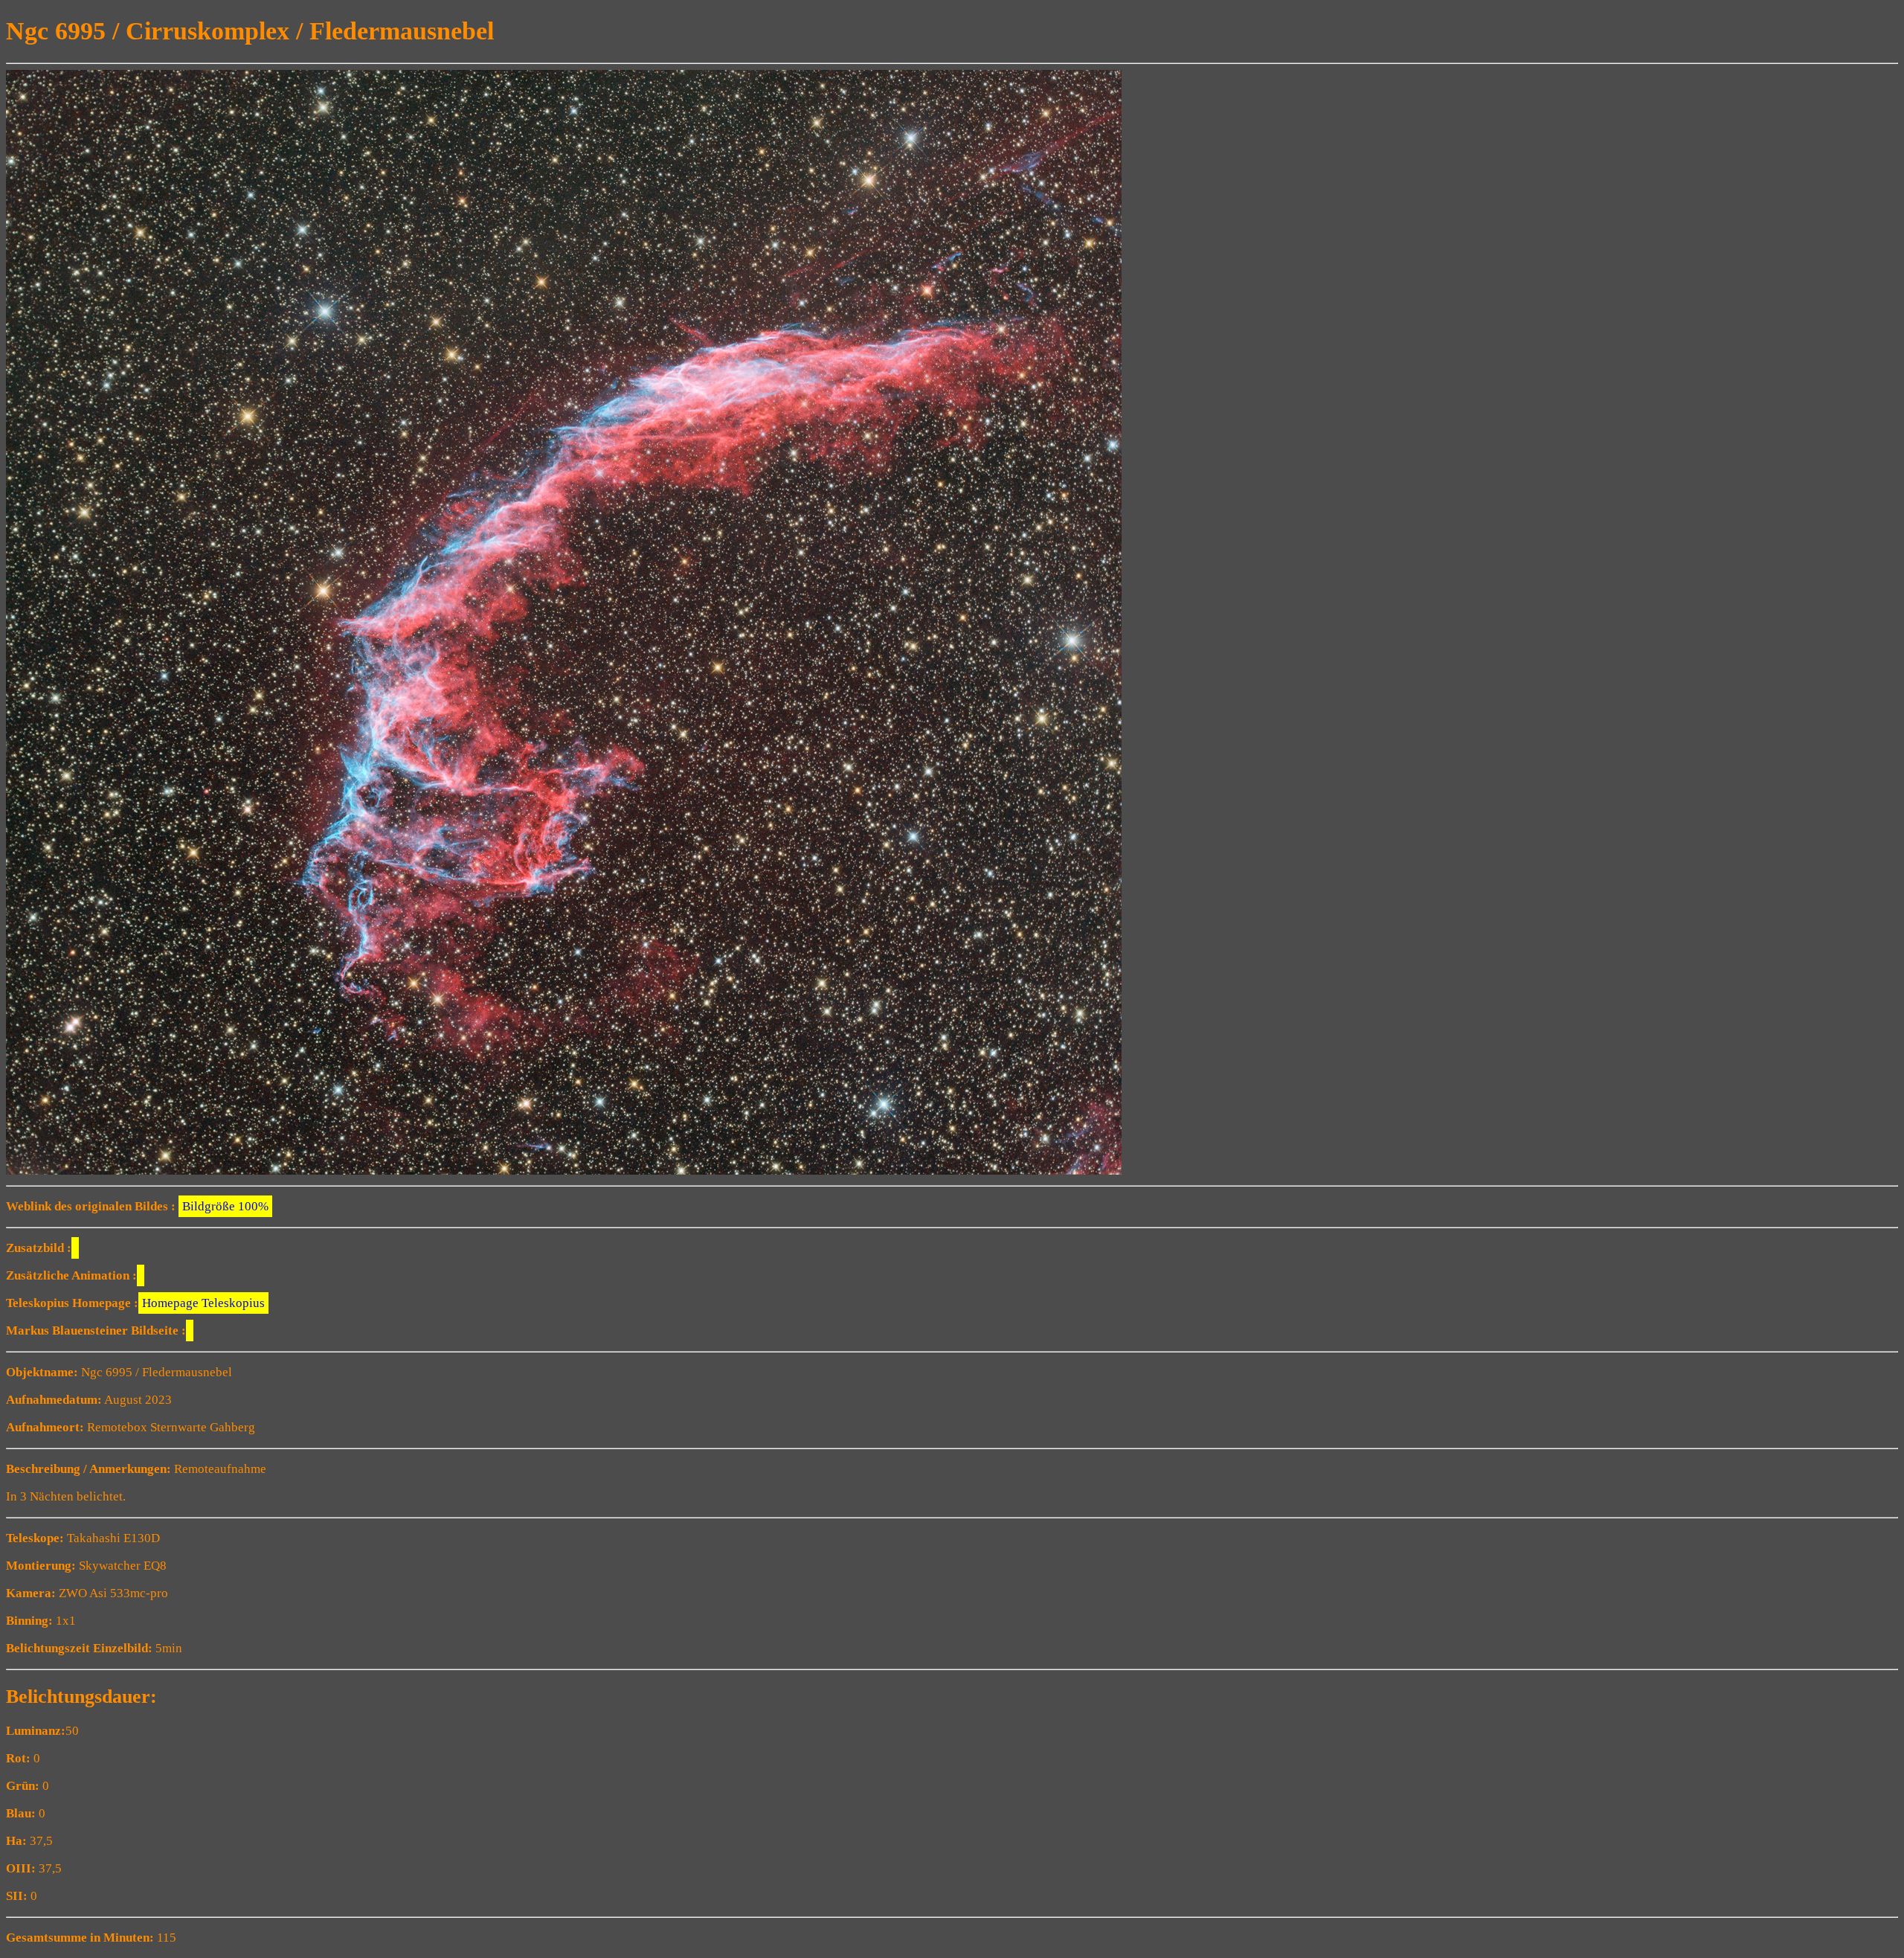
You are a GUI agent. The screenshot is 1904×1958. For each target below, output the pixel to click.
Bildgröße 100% (225, 1206)
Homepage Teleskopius (203, 1303)
